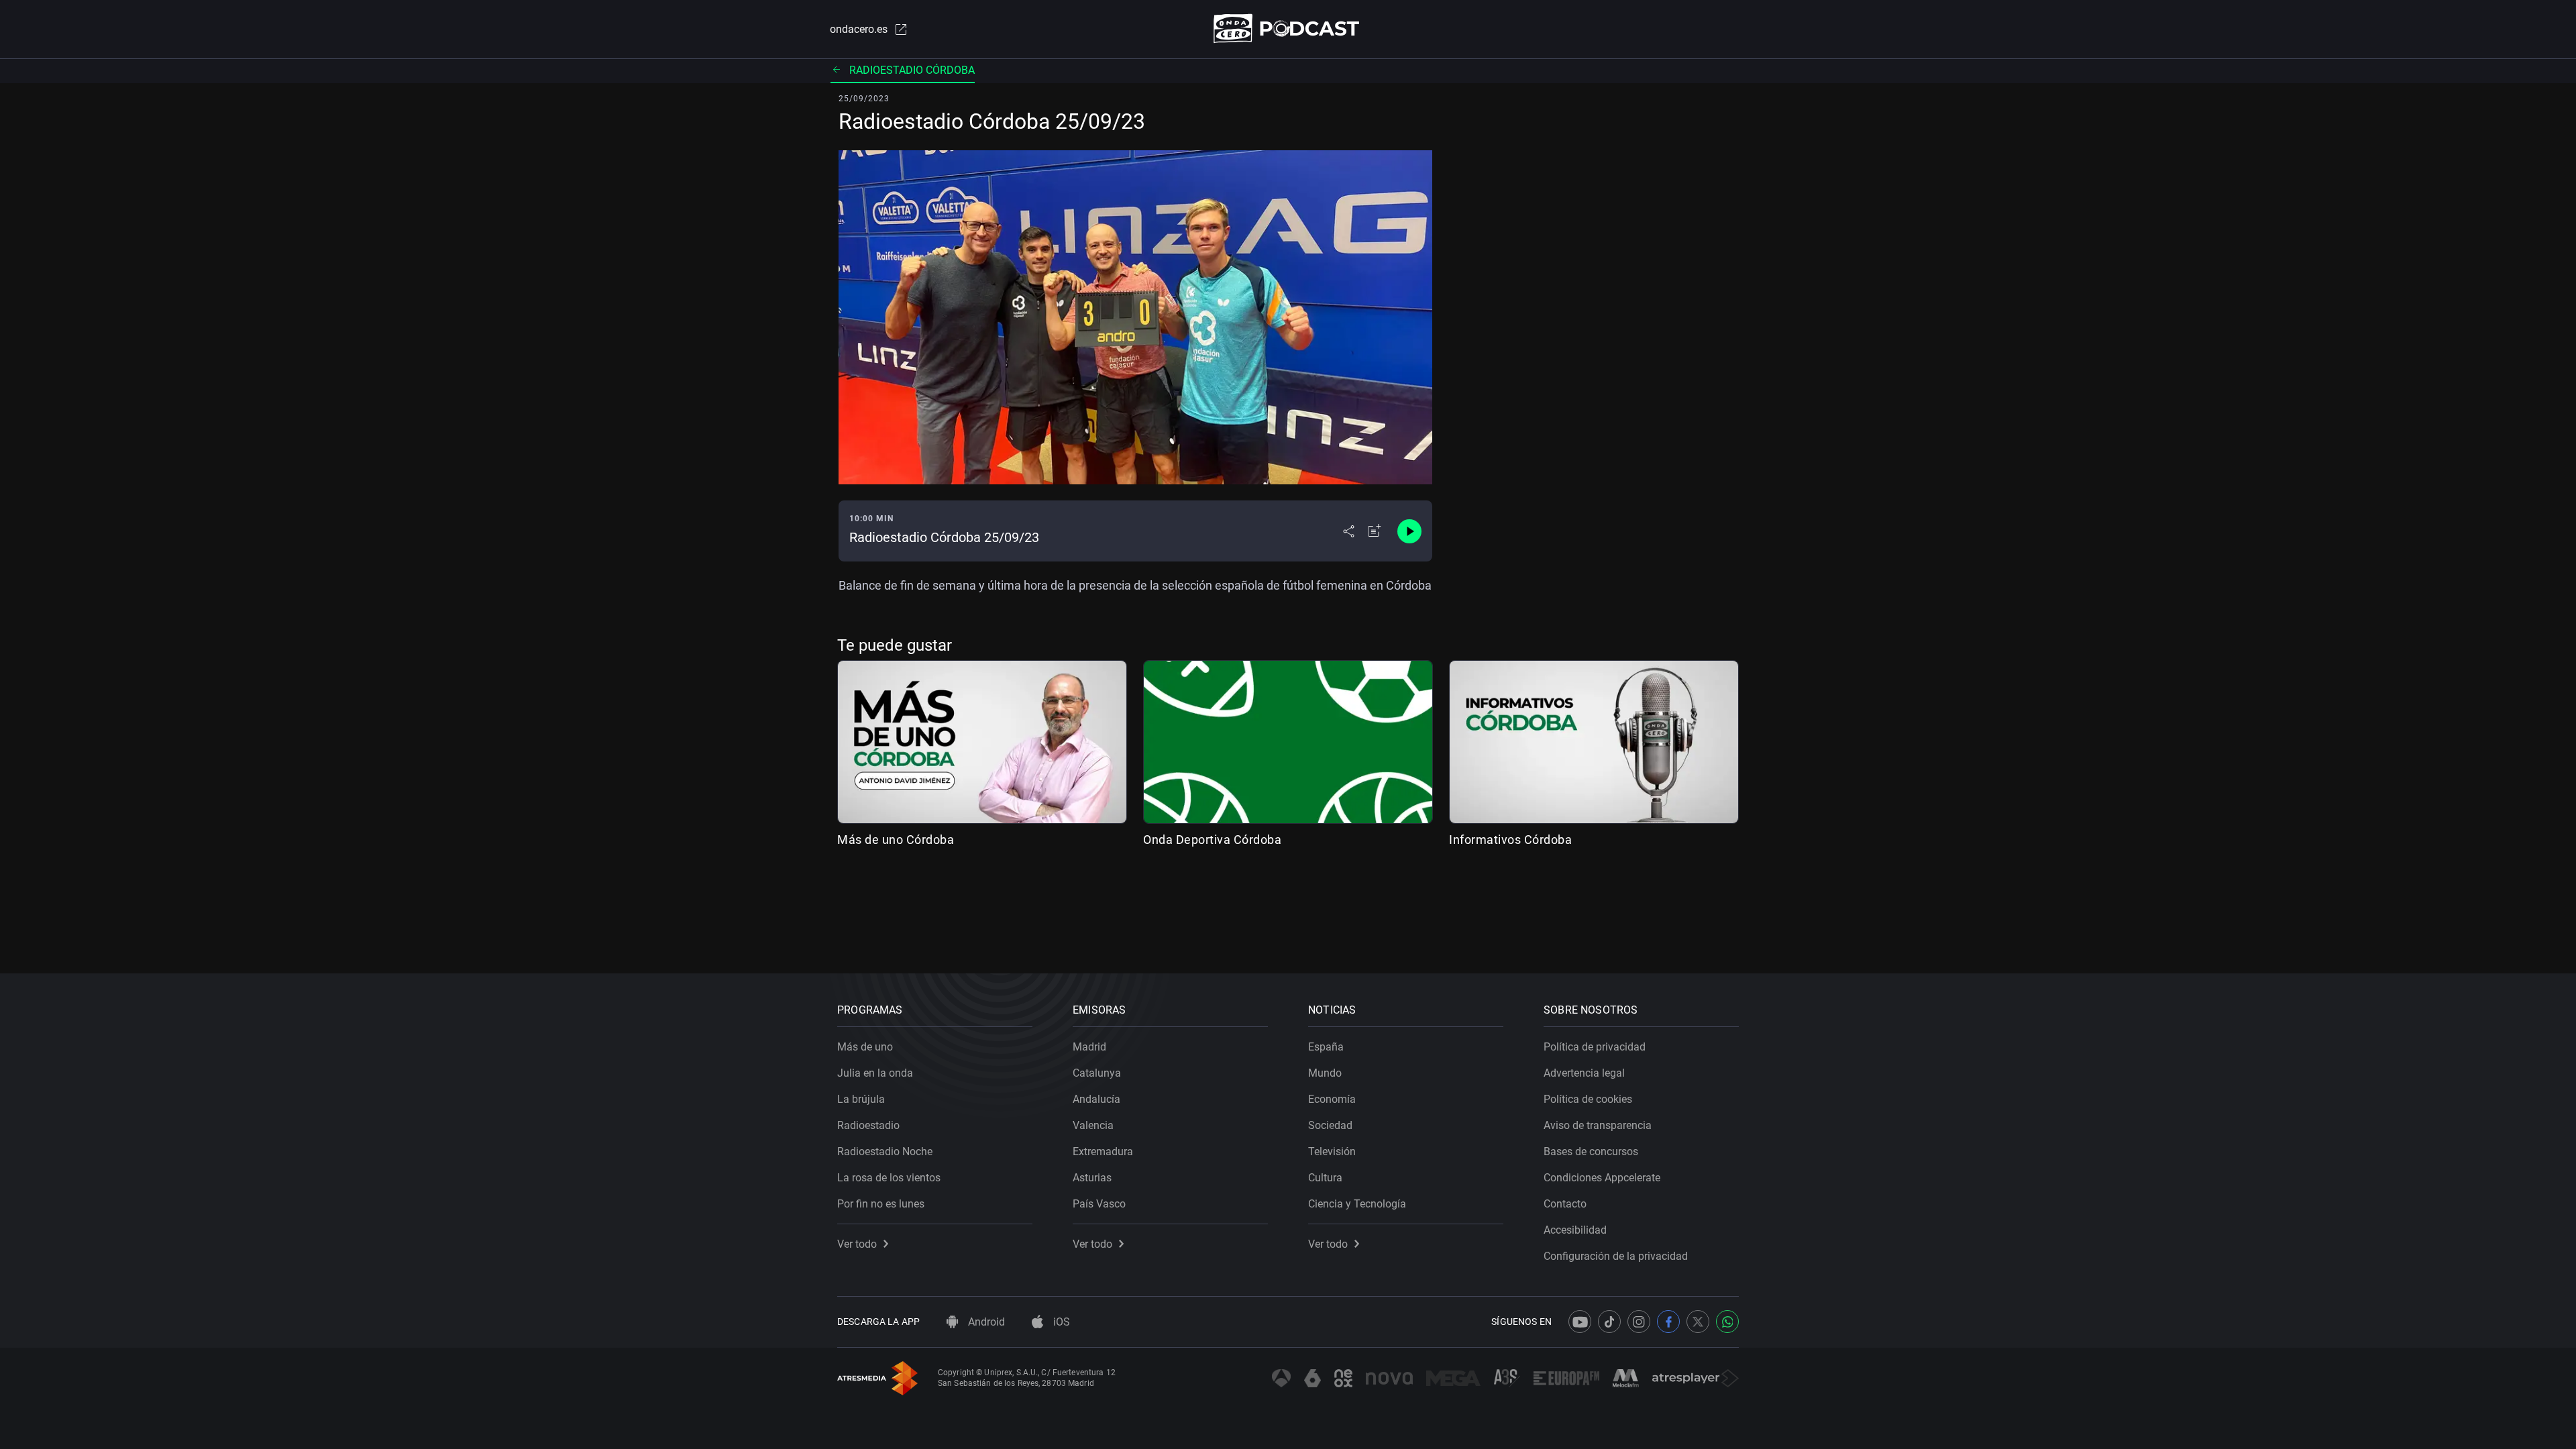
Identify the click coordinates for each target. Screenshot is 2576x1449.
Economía (1332, 1099)
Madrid (1089, 1047)
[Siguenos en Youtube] (1580, 1322)
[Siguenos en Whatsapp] (1727, 1322)
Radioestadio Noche (885, 1151)
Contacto (1565, 1204)
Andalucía (1096, 1099)
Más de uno (865, 1047)
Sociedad (1330, 1125)
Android (985, 1322)
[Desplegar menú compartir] (1349, 531)
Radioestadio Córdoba (912, 70)
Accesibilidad (1575, 1230)
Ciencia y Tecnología (1357, 1204)
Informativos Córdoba (1510, 840)
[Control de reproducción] (1409, 531)
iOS (1060, 1322)
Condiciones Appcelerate (1602, 1178)
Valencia (1093, 1125)
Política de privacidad (1595, 1047)
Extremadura (1103, 1151)
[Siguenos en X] (1698, 1322)
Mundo (1325, 1073)
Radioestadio (868, 1125)
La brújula (861, 1099)
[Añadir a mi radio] (1375, 531)
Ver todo (857, 1244)
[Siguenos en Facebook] (1668, 1322)
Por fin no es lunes (881, 1204)
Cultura (1325, 1178)
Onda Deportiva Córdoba (1212, 840)
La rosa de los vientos (889, 1178)
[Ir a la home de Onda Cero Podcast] (1288, 29)
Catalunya (1097, 1073)
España (1326, 1047)
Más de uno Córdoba (896, 840)
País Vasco (1099, 1204)
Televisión (1332, 1151)
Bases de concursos (1591, 1151)
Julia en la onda (875, 1073)
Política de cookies (1588, 1099)
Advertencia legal (1584, 1073)
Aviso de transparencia (1598, 1125)
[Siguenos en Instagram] (1639, 1322)
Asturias (1092, 1178)
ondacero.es (859, 29)
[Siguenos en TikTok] (1609, 1322)
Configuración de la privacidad (1616, 1256)
